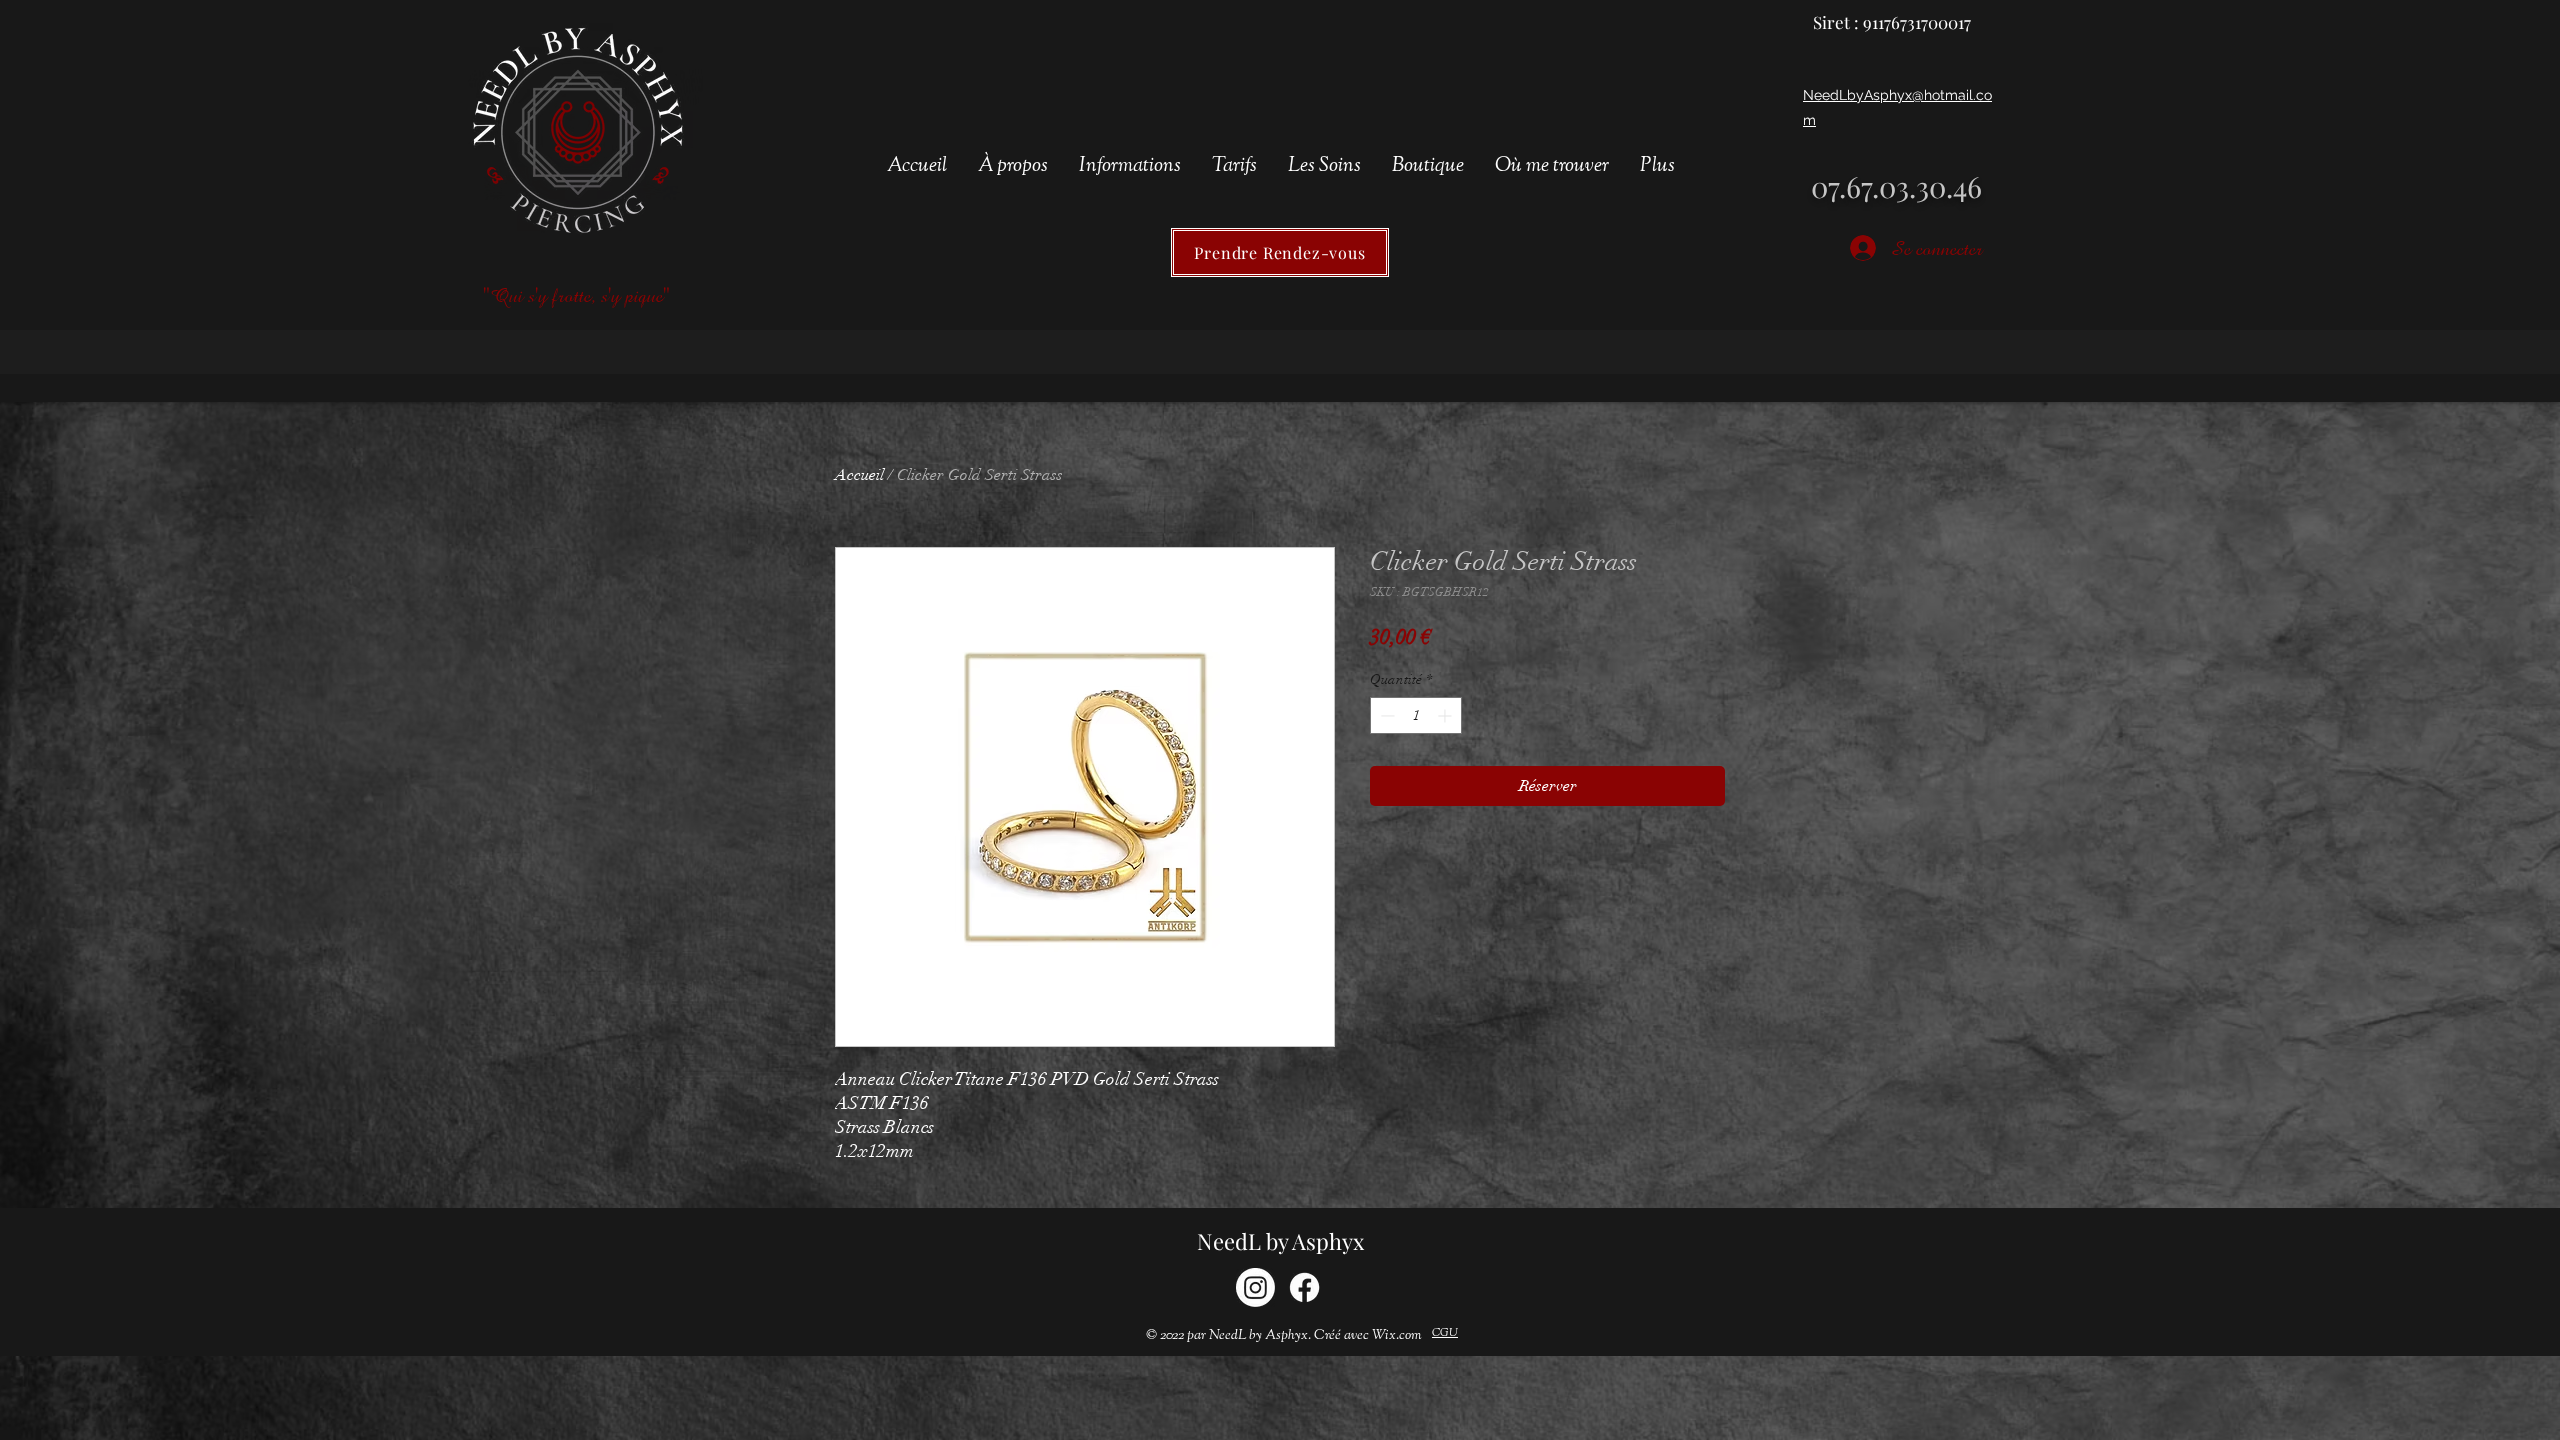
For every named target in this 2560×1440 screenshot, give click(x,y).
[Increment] (1446, 715)
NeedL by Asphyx (1280, 1241)
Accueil (859, 475)
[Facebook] (1304, 1287)
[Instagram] (1255, 1287)
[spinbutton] (1416, 715)
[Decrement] (1385, 715)
